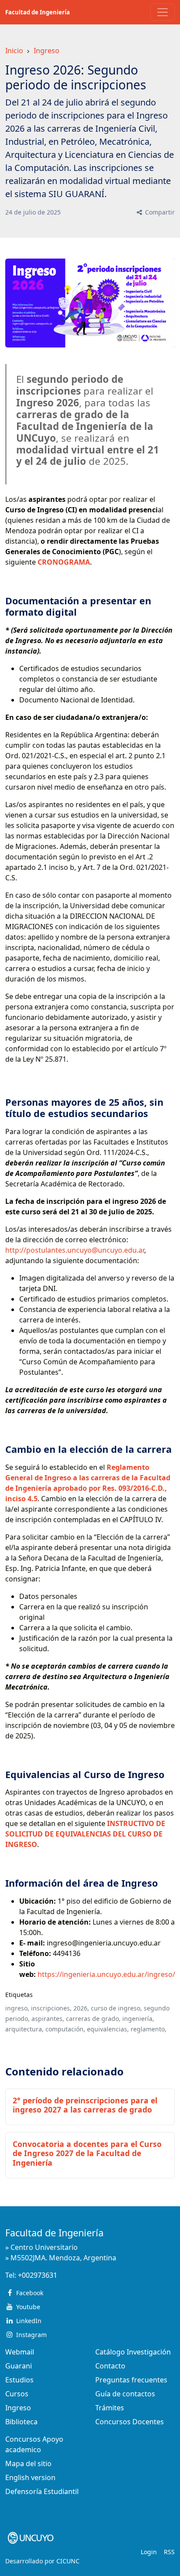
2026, (81, 2008)
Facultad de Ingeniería (38, 12)
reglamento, (149, 2029)
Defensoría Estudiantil (42, 2491)
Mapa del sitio (28, 2464)
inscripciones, (51, 2008)
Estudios (19, 2380)
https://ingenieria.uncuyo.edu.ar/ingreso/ (106, 1974)
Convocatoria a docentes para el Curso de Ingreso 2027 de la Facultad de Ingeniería (87, 2153)
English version (30, 2477)
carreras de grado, (93, 2019)
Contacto (110, 2366)
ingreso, (17, 2008)
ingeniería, (138, 2019)
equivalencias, (108, 2029)
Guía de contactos (125, 2394)
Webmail (20, 2352)
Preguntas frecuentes (131, 2380)
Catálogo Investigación (133, 2352)
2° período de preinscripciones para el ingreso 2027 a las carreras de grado (85, 2105)
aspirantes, (48, 2019)
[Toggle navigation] (163, 12)
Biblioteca (21, 2422)
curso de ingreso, (116, 2008)
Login (149, 2552)
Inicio (14, 51)
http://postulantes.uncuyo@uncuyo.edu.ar (75, 1250)
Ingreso (47, 51)
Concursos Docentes (130, 2422)
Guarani (19, 2366)
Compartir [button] (159, 212)
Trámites (110, 2408)
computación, (65, 2029)
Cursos (17, 2394)
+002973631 (38, 2275)
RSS (169, 2552)
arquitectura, (24, 2029)
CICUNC (68, 2561)
